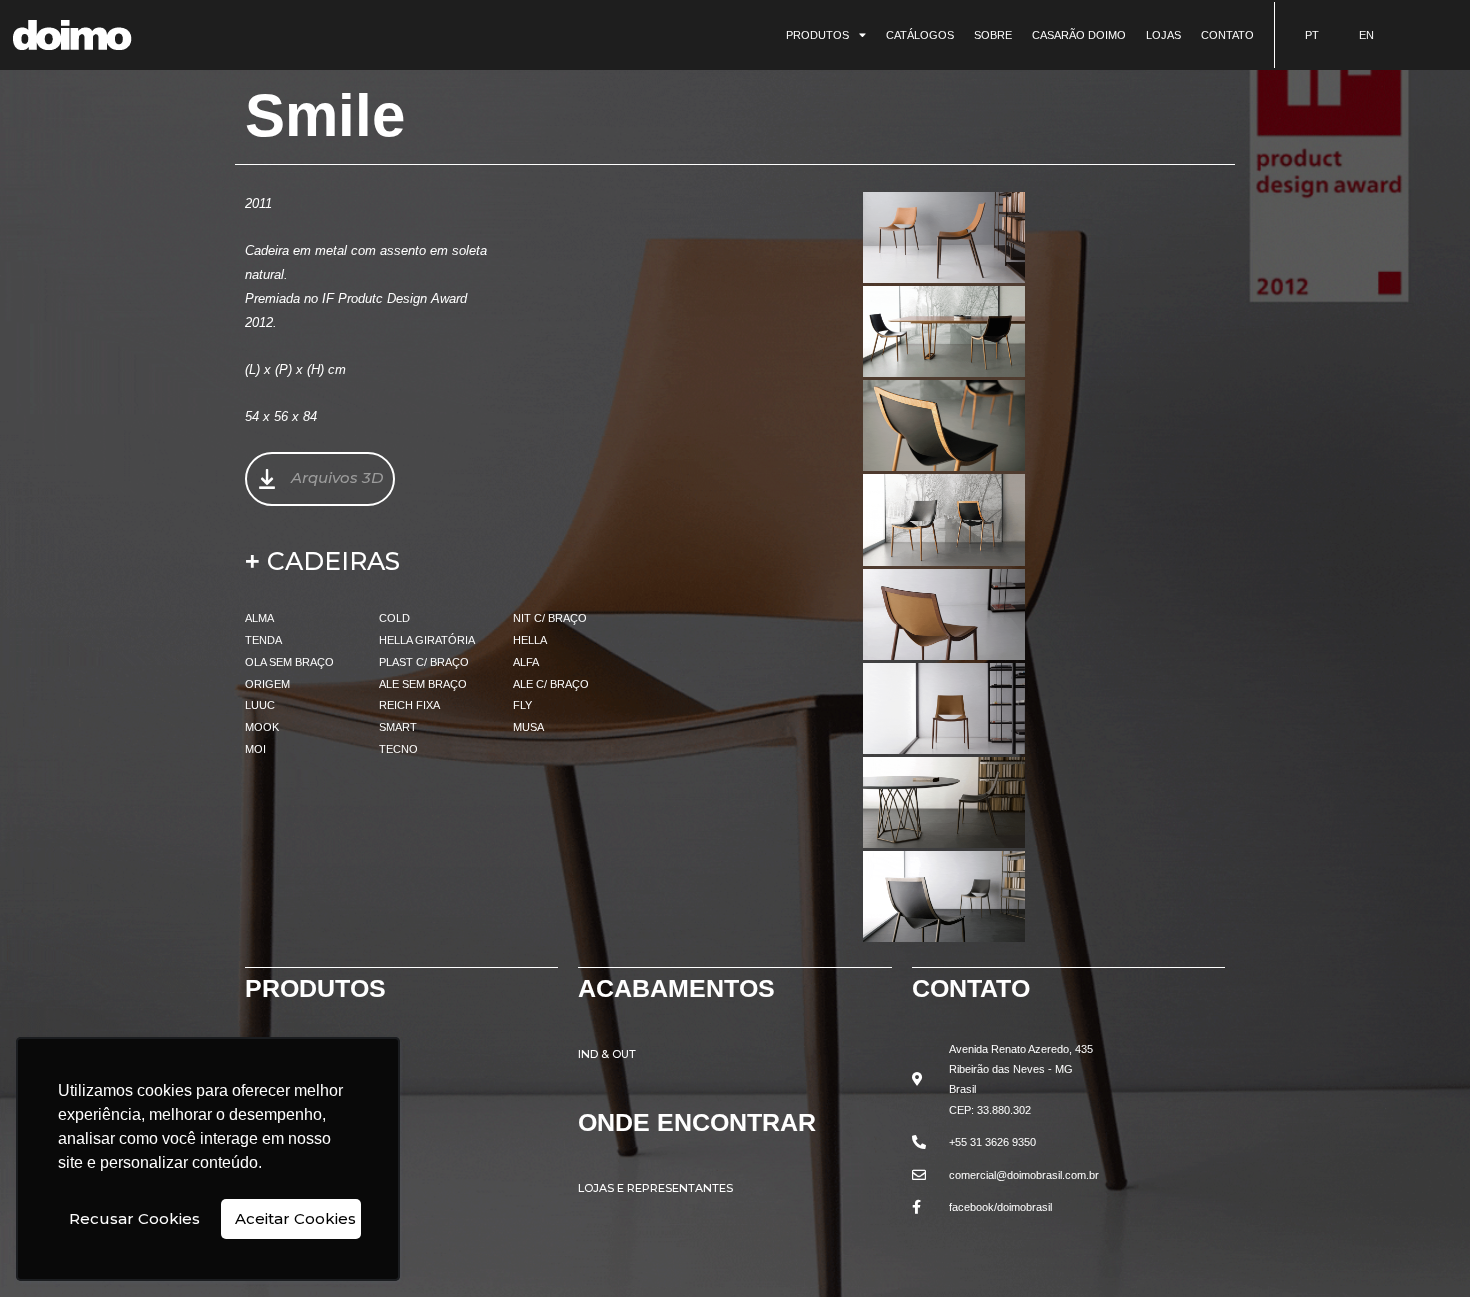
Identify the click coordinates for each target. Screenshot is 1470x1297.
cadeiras (333, 561)
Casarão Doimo (1079, 35)
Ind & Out (607, 1054)
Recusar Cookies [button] (134, 1218)
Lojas (1163, 35)
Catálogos (920, 35)
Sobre (993, 35)
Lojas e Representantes (655, 1188)
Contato (1227, 35)
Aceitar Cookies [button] (295, 1218)
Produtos (817, 35)
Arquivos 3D (335, 477)
